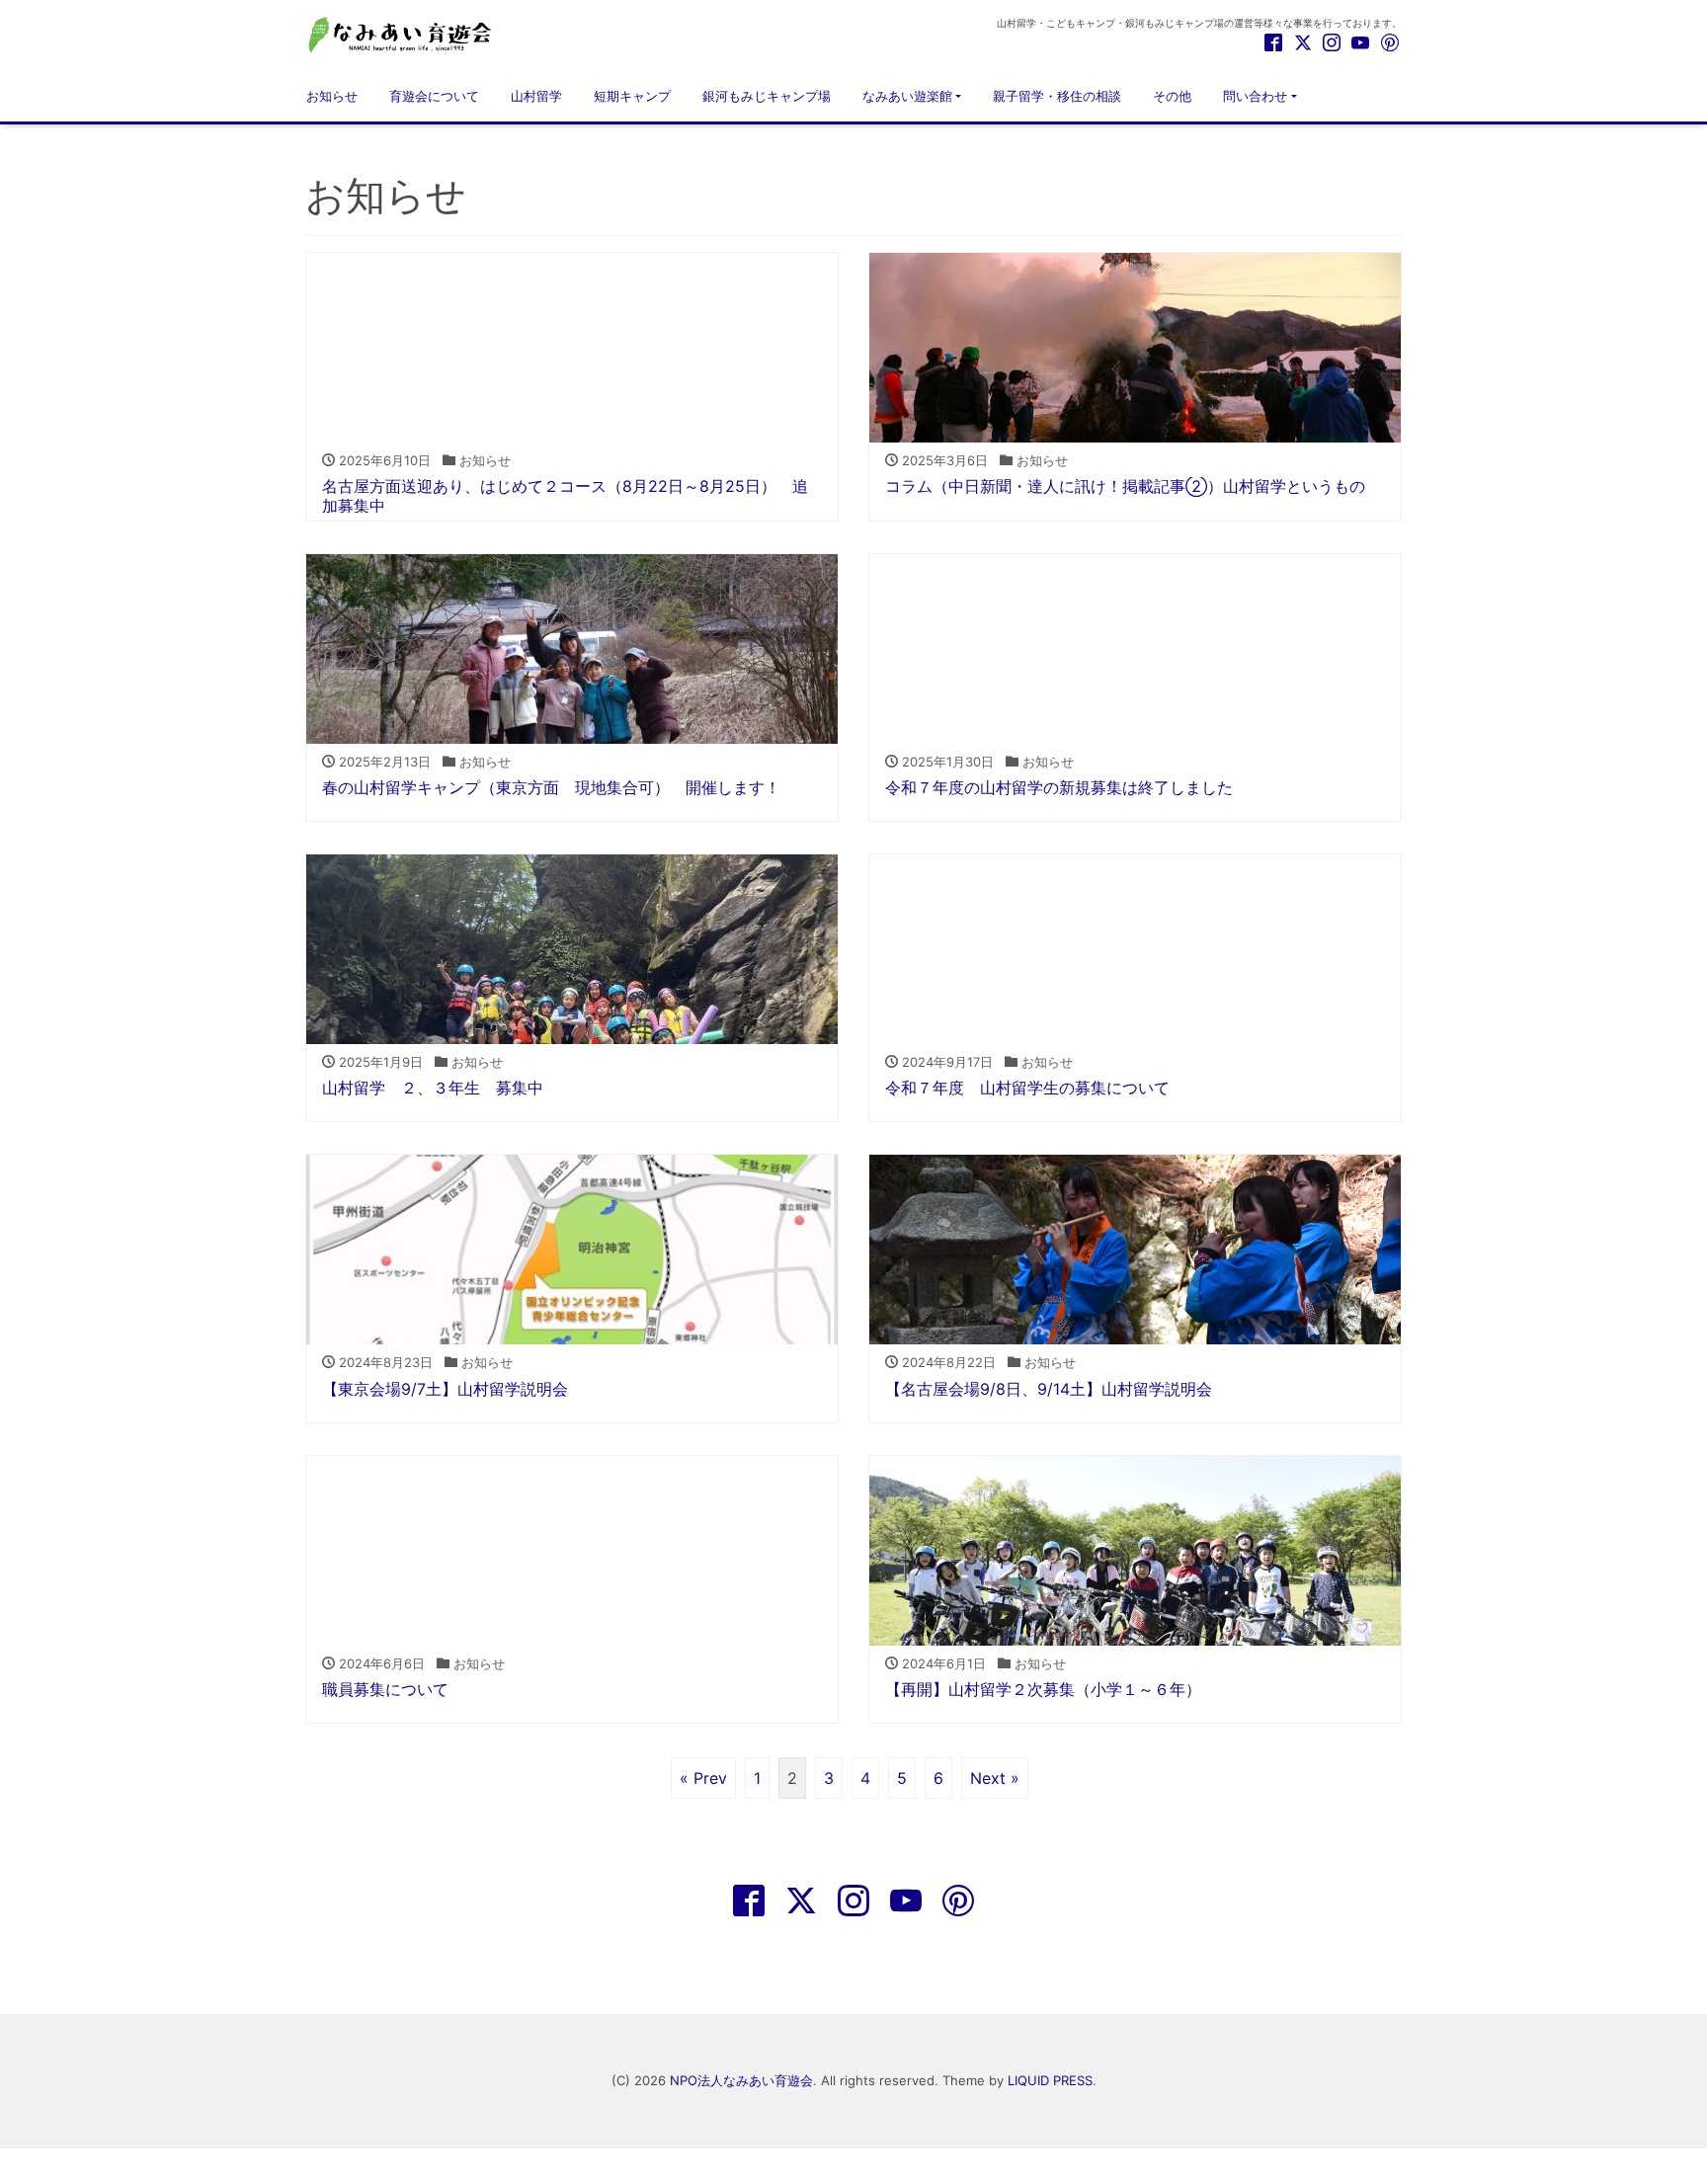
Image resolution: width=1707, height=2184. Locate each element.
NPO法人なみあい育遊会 (741, 2080)
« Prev (703, 1778)
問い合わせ (1255, 96)
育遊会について (434, 96)
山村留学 (536, 96)
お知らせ (332, 96)
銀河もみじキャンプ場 (767, 96)
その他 (1172, 96)
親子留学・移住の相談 (1057, 96)
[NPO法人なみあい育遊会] (404, 33)
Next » (995, 1778)
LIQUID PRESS (1050, 2080)
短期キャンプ (632, 96)
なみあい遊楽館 (907, 96)
